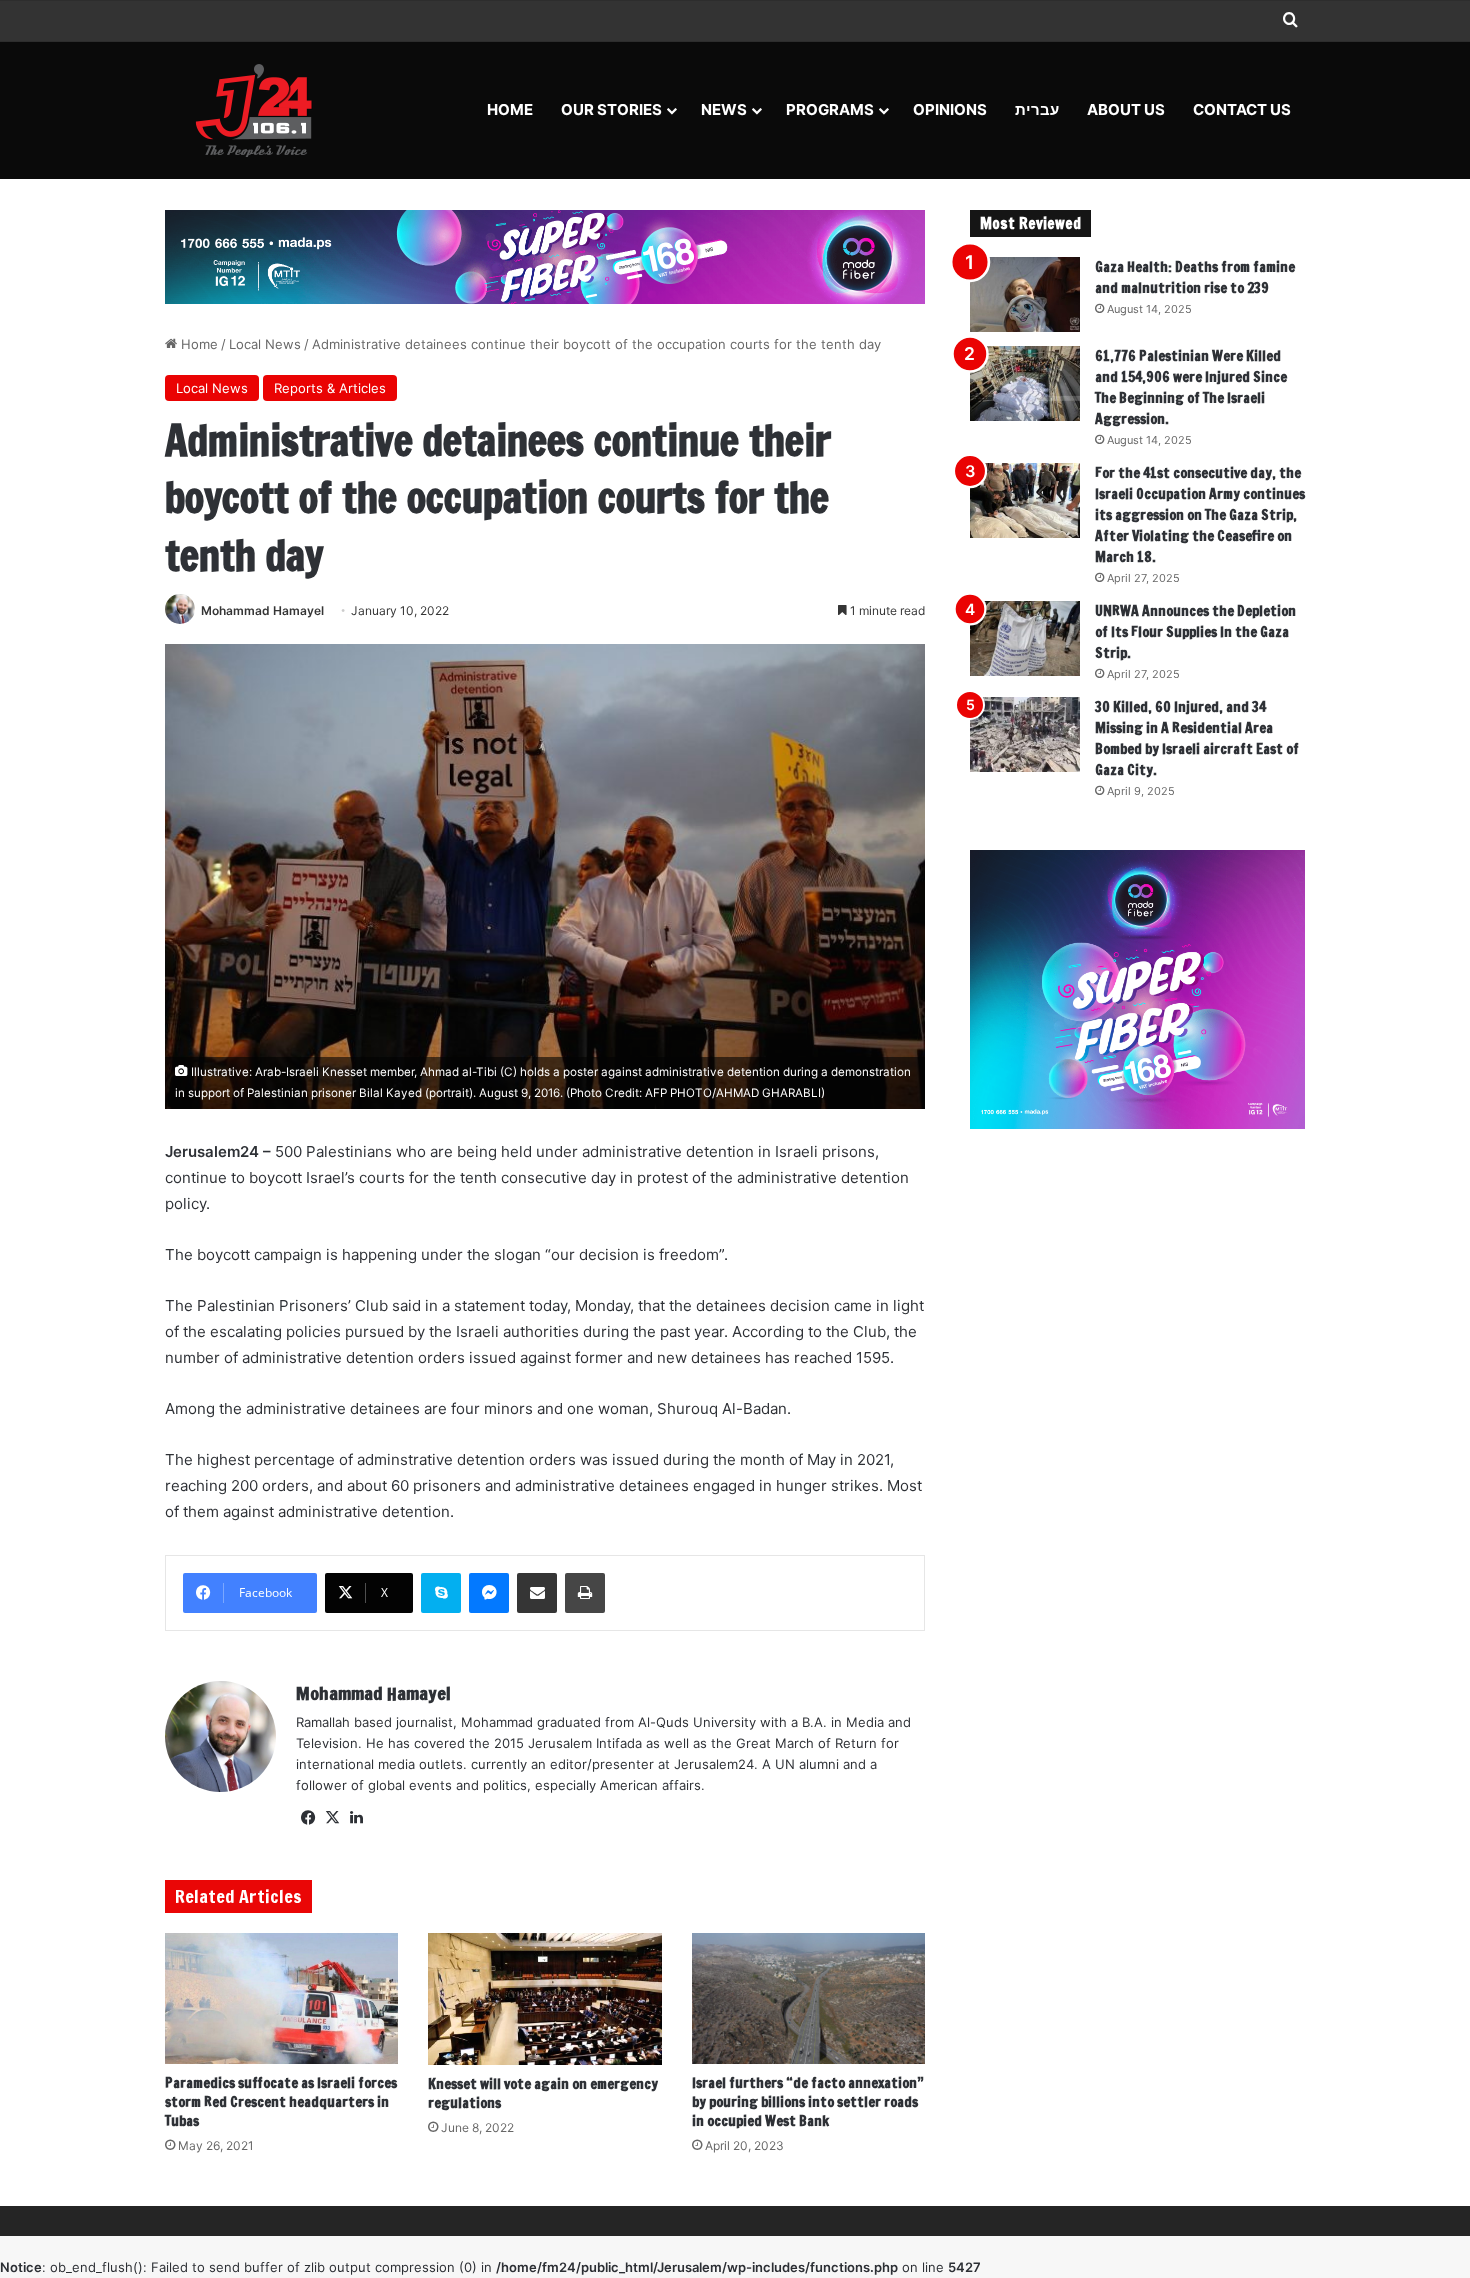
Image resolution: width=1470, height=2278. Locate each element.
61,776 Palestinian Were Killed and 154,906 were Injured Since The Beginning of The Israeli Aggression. (1191, 387)
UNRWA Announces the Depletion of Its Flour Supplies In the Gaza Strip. (1195, 632)
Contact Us (1242, 109)
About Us (1126, 109)
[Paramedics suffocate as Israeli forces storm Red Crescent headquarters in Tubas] (281, 1998)
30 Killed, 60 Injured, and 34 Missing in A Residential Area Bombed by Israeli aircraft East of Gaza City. (1197, 738)
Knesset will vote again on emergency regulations (543, 2093)
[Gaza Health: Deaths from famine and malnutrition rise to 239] (1025, 294)
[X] (332, 1818)
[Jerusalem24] (261, 110)
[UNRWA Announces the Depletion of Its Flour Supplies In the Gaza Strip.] (1025, 638)
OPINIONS (950, 109)
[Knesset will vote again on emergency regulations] (544, 1999)
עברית (1037, 109)
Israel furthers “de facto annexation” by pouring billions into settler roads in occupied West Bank (808, 2102)
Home (510, 109)
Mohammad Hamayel (262, 610)
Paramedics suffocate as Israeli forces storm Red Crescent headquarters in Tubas (281, 2102)
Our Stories (611, 109)
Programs (830, 109)
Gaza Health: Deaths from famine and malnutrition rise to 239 (1195, 277)
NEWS (724, 109)
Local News (265, 344)
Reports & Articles (330, 388)
